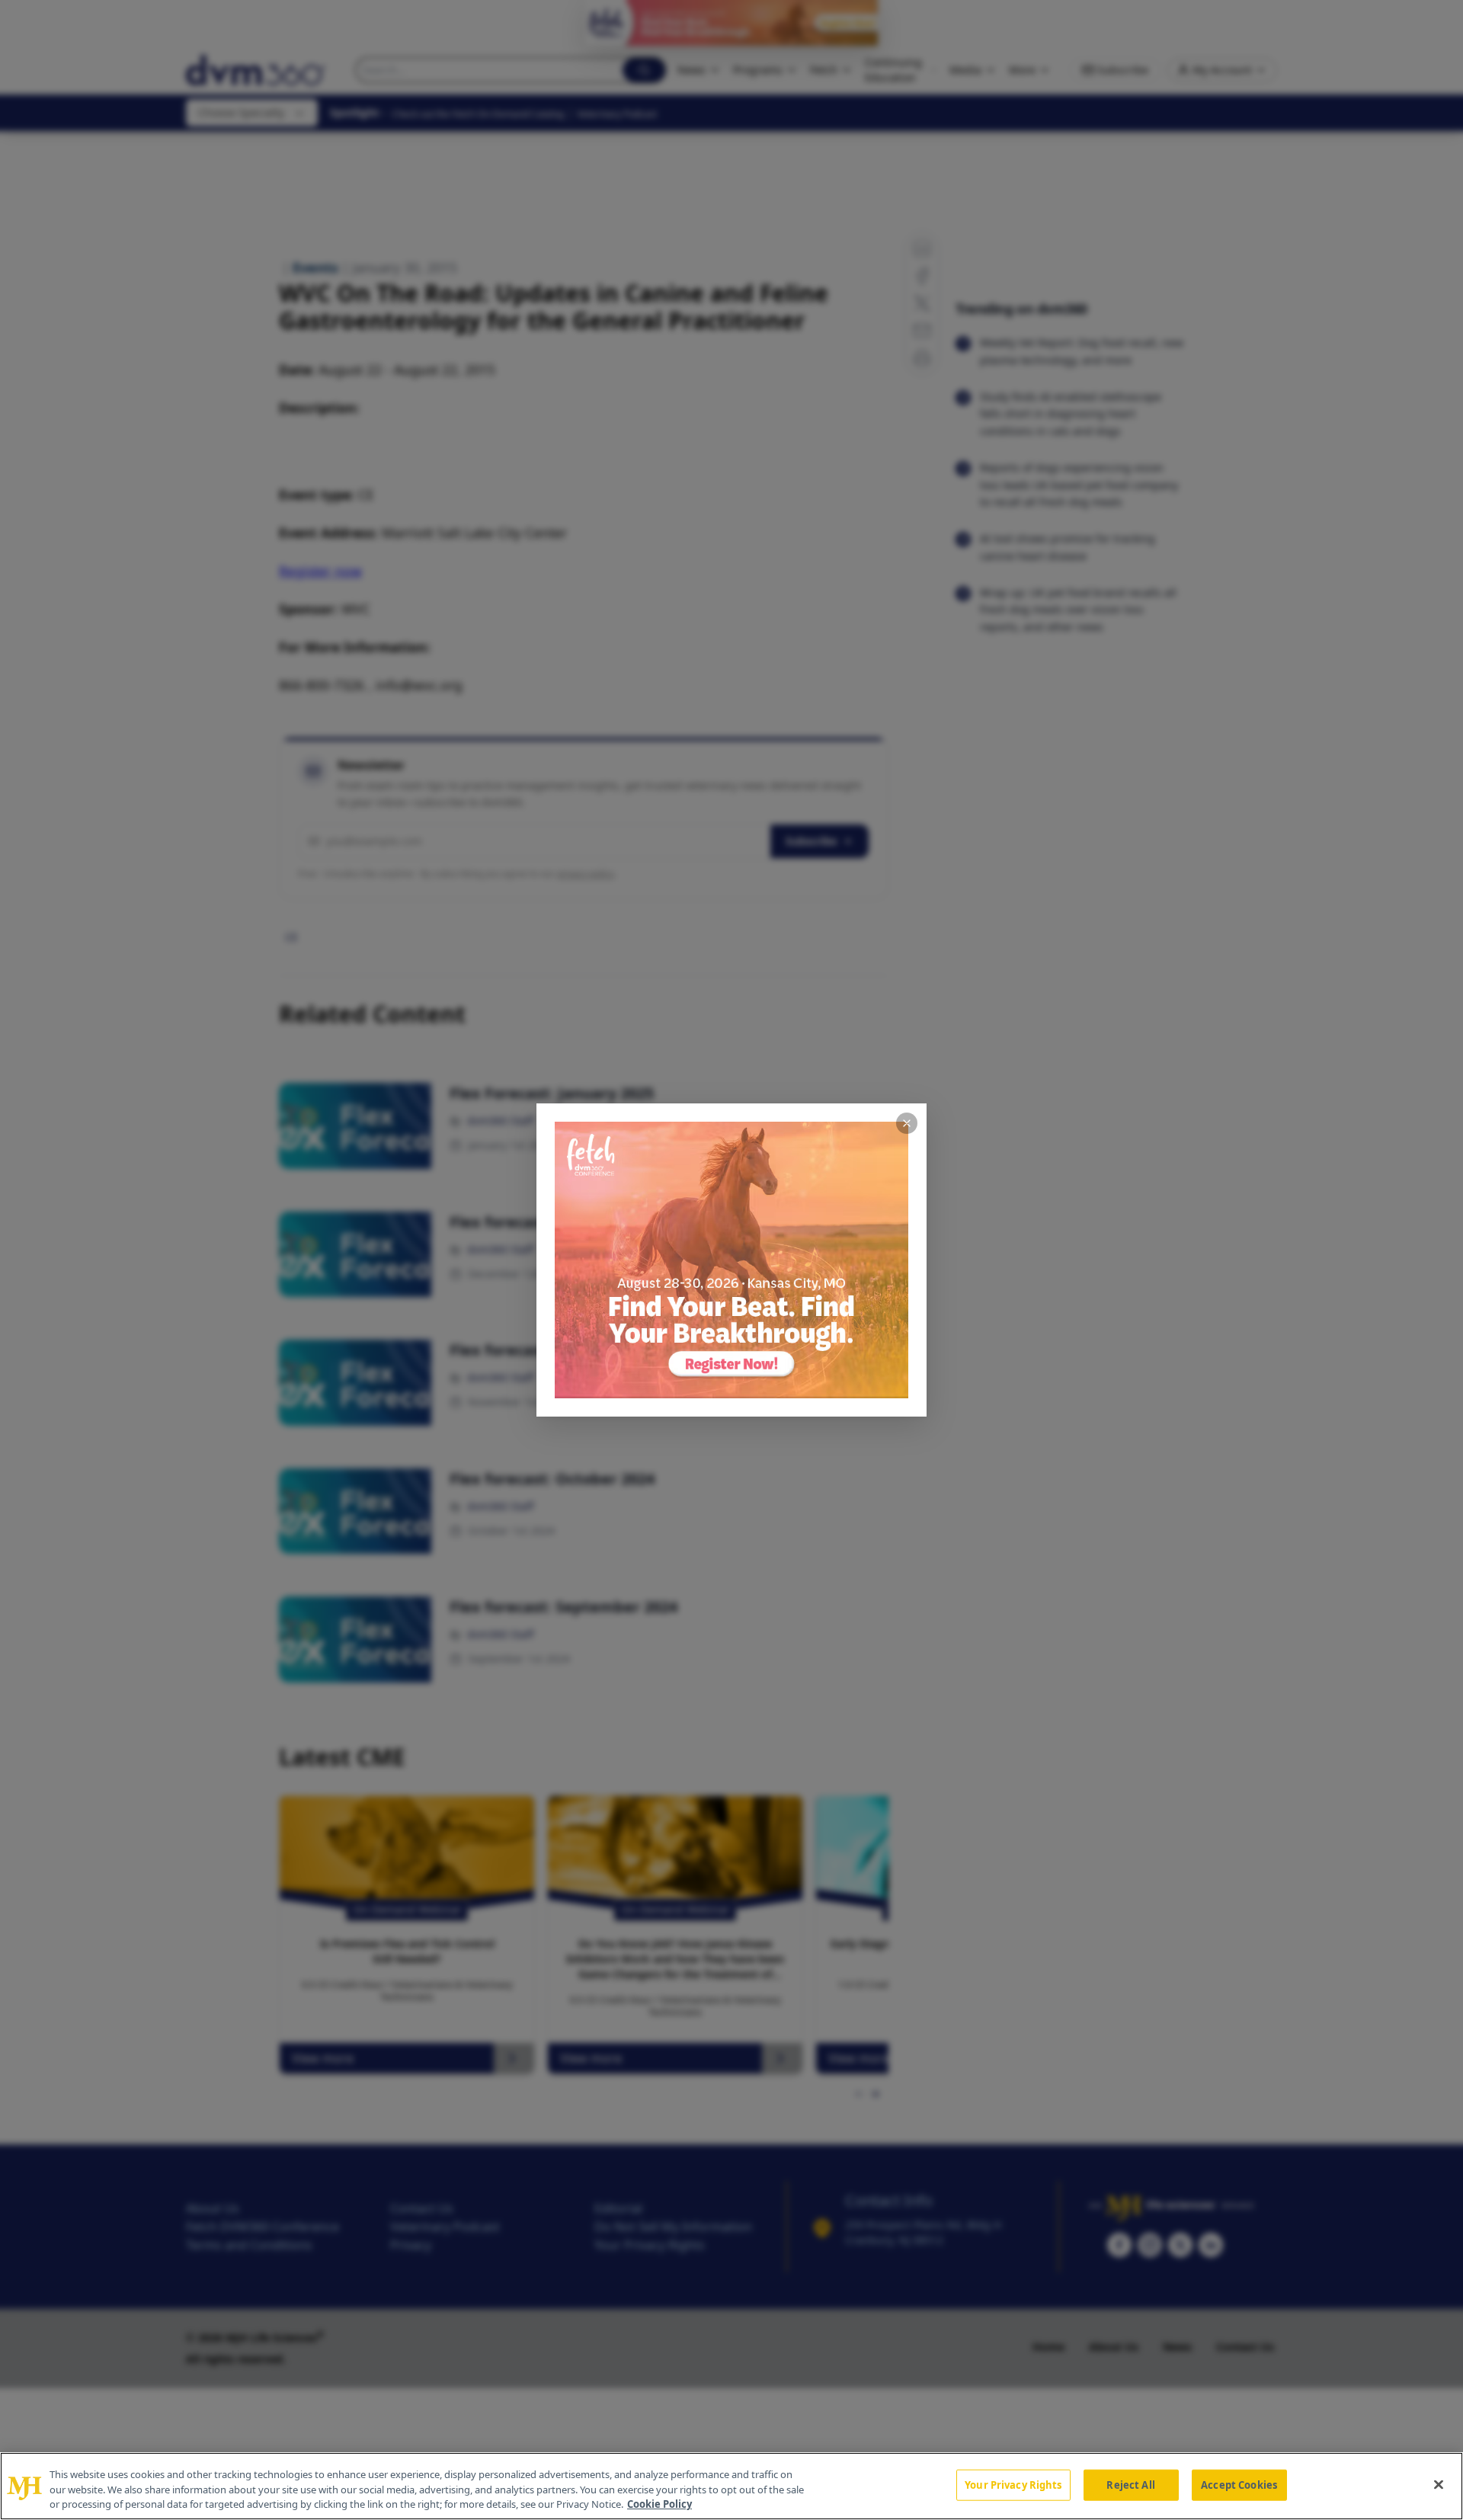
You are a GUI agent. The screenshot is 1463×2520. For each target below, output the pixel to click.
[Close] (1439, 2484)
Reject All (1130, 2484)
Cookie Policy (659, 2504)
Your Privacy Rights (1013, 2484)
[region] (731, 2486)
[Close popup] (907, 1123)
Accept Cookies (1239, 2484)
